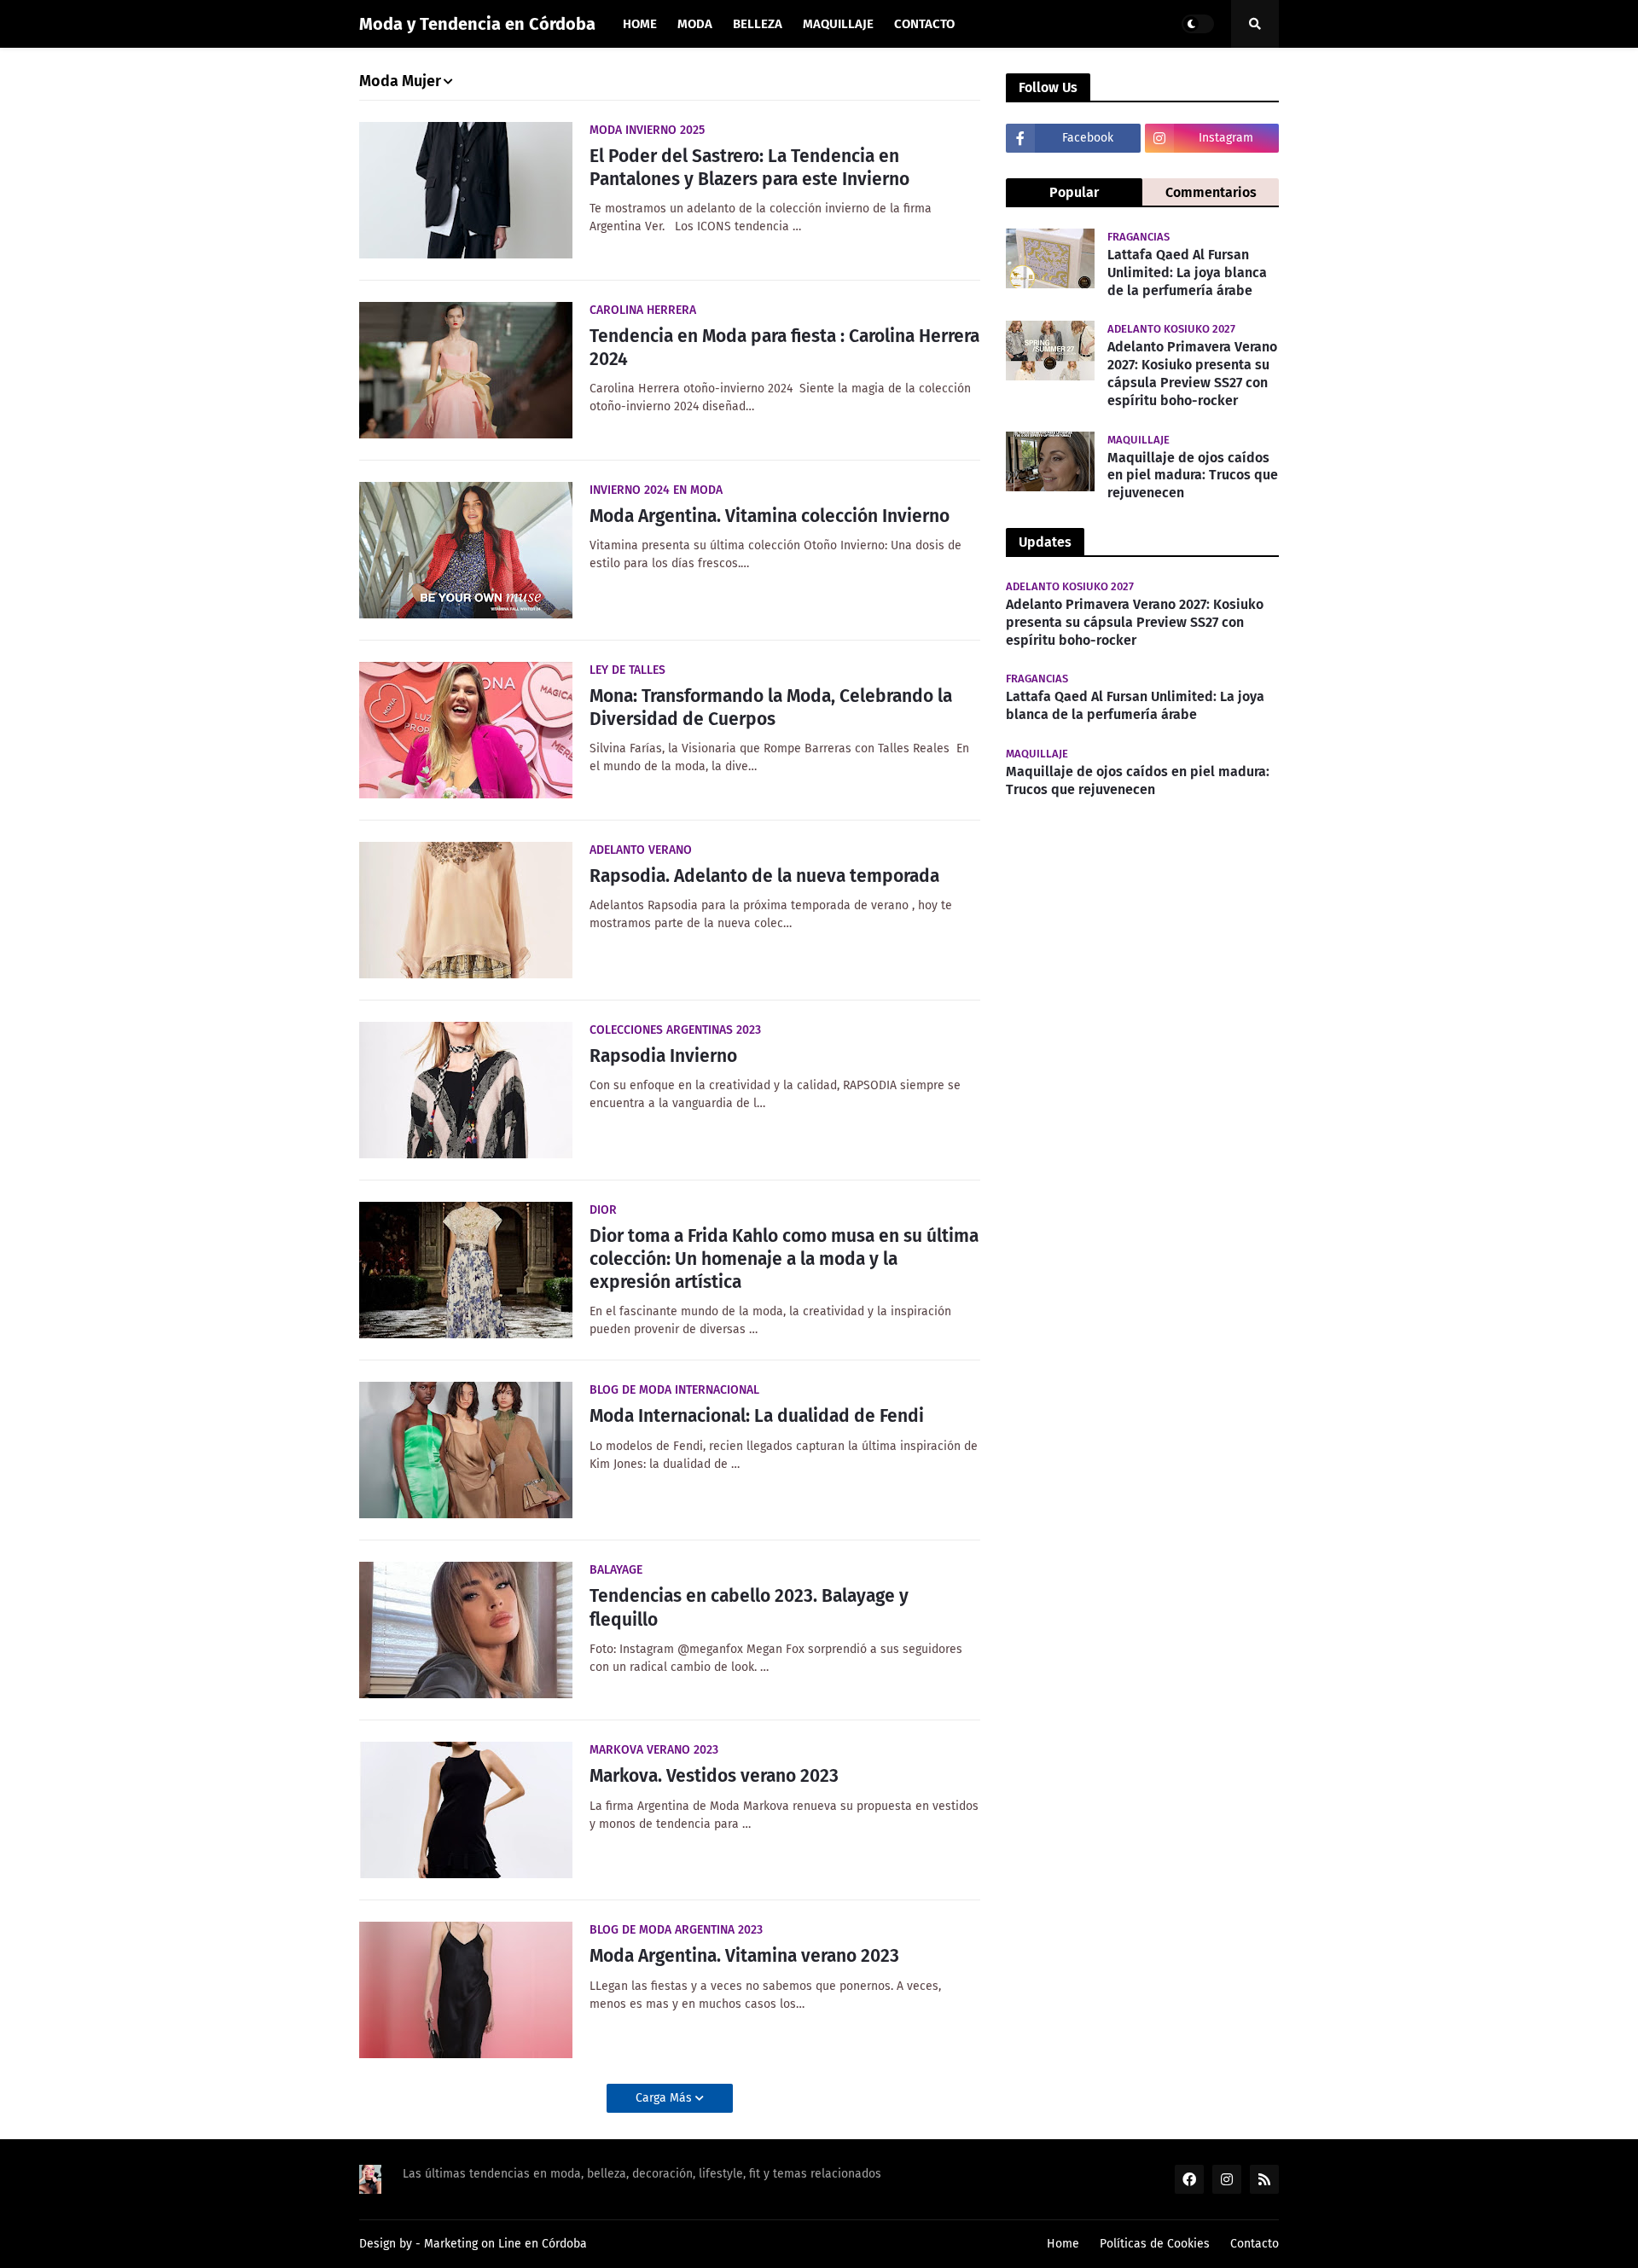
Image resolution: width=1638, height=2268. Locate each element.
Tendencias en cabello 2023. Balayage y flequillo (749, 1607)
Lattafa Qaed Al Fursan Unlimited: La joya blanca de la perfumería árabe (1187, 273)
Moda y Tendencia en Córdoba (477, 24)
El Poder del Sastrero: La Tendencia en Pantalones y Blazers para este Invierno (749, 168)
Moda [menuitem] (695, 24)
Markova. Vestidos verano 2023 (714, 1776)
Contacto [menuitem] (924, 24)
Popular (1074, 192)
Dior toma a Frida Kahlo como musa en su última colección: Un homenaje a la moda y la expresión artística (784, 1259)
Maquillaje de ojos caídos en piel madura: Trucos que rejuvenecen (1193, 476)
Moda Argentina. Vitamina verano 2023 (744, 1956)
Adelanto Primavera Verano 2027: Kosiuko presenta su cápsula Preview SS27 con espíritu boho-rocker (1192, 373)
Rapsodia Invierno (663, 1056)
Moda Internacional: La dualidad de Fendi (757, 1416)
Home (1063, 2244)
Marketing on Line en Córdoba (505, 2244)
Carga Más (665, 2098)
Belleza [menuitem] (758, 24)
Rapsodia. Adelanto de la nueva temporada (764, 876)
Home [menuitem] (640, 24)
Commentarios (1211, 192)
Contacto (1255, 2244)
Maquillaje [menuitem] (838, 24)
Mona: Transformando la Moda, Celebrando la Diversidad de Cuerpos (771, 708)
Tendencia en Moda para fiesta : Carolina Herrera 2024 (784, 348)
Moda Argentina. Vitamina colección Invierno (770, 516)
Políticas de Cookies (1155, 2244)
